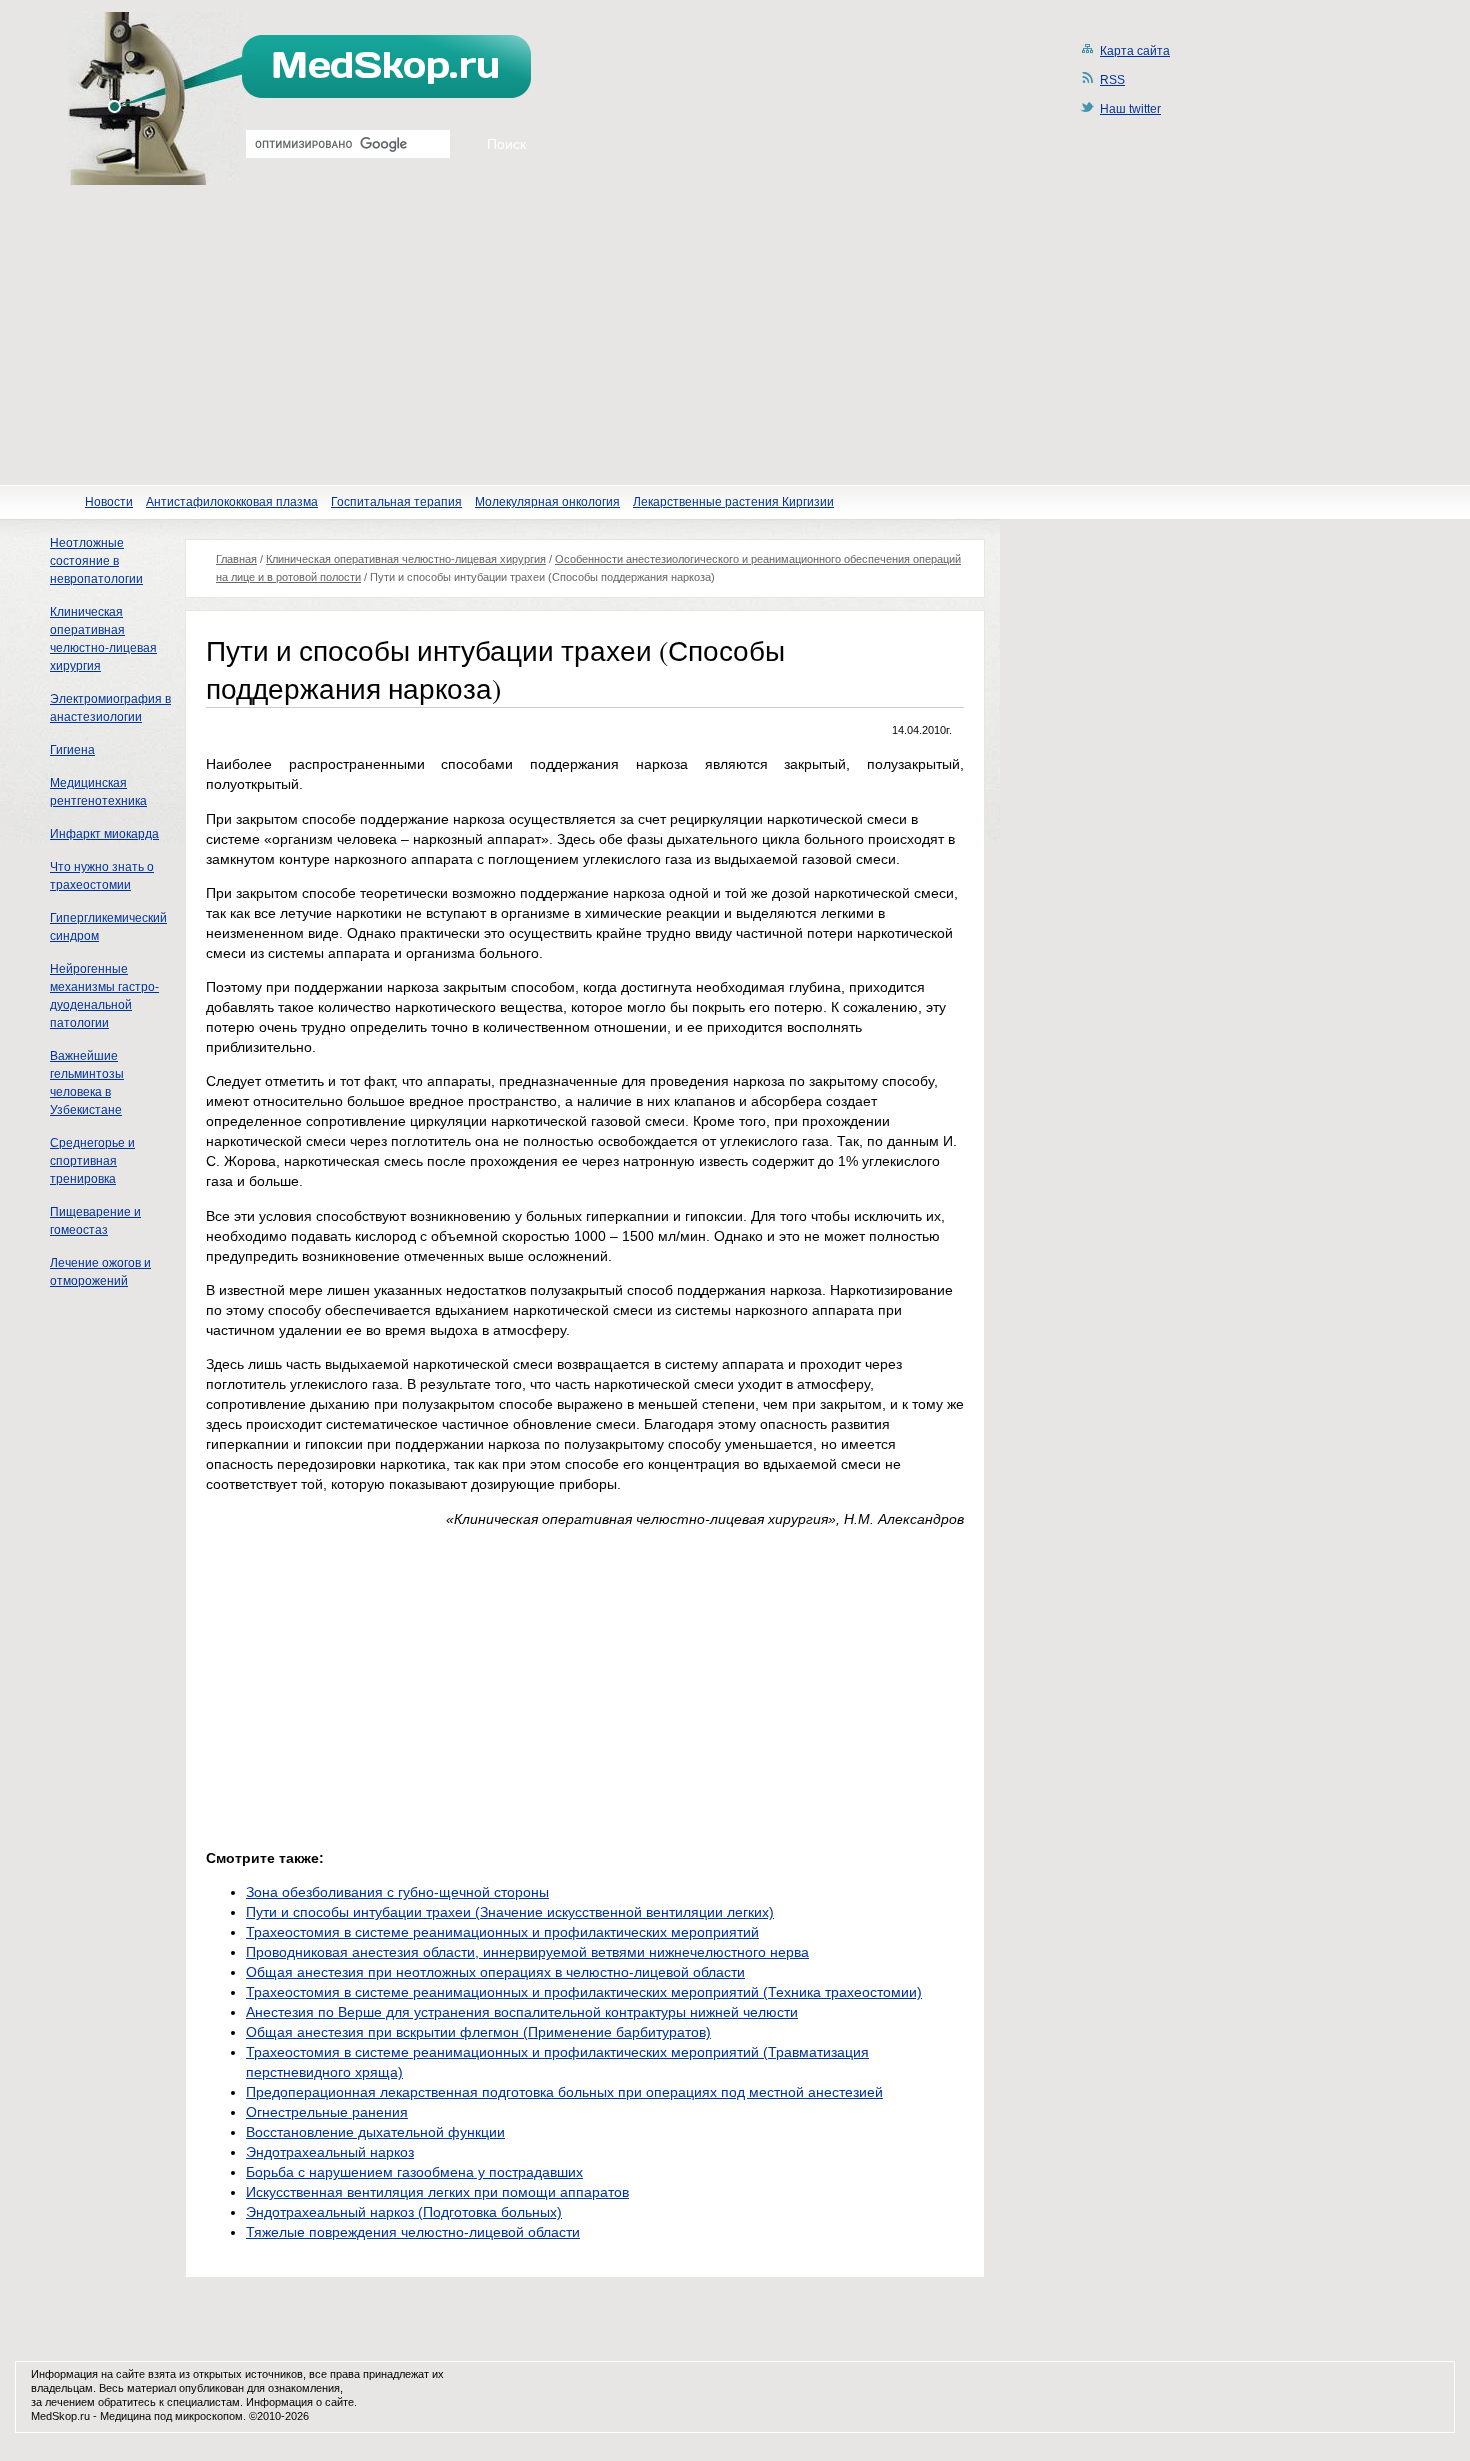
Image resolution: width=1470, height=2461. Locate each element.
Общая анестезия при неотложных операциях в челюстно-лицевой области (495, 1972)
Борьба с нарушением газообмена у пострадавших (414, 2172)
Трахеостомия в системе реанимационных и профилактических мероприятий (502, 1932)
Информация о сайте (300, 2402)
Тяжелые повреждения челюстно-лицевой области (413, 2232)
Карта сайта (1135, 51)
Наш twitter (1130, 109)
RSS (1112, 80)
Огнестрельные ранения (327, 2112)
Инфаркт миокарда (104, 834)
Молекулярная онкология (547, 502)
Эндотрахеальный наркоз (330, 2152)
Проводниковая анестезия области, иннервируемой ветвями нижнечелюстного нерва (527, 1952)
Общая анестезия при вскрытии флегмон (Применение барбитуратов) (478, 2032)
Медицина (125, 2416)
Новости (109, 502)
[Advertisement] (735, 335)
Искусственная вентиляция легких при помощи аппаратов (437, 2192)
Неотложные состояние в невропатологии (96, 561)
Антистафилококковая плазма (232, 502)
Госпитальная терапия (396, 502)
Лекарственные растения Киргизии (733, 502)
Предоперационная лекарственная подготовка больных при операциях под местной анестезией (564, 2092)
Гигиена (72, 750)
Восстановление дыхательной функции (375, 2132)
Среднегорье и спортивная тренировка (92, 1161)
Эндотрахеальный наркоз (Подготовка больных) (404, 2212)
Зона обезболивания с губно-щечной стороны (397, 1892)
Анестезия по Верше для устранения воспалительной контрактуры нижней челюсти (522, 2012)
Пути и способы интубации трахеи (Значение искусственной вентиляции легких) (510, 1912)
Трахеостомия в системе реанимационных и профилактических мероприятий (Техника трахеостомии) (584, 1992)
